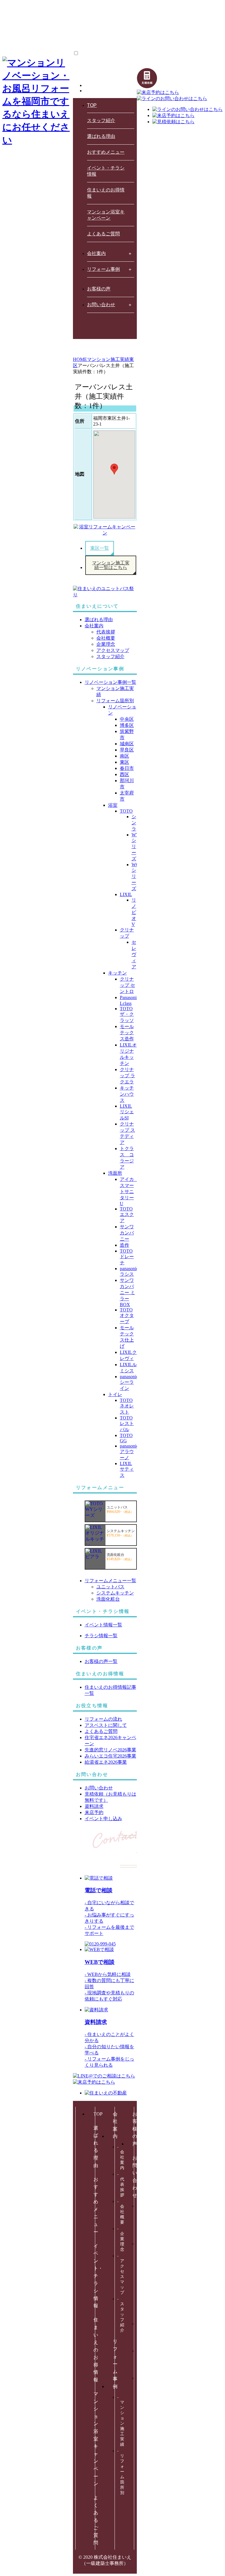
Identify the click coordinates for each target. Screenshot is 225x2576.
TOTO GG (126, 1438)
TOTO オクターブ (127, 1316)
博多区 (127, 725)
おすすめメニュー (106, 152)
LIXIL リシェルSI (127, 1112)
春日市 (127, 768)
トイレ (115, 1394)
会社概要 (106, 638)
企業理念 (106, 644)
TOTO (126, 811)
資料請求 (96, 2022)
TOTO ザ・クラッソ (127, 1014)
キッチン (117, 973)
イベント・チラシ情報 (106, 171)
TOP (92, 105)
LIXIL (126, 894)
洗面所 (115, 1173)
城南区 (127, 744)
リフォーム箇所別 (115, 701)
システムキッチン (115, 1593)
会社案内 (96, 253)
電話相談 (99, 1890)
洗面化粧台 (108, 1599)
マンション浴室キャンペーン (106, 215)
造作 (125, 1245)
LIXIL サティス (127, 1469)
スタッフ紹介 (101, 120)
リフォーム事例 (103, 269)
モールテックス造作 (127, 1033)
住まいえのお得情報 (106, 193)
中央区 (127, 719)
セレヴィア (134, 954)
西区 (125, 774)
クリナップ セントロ (127, 985)
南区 (125, 756)
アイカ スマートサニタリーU (129, 1191)
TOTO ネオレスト (127, 1406)
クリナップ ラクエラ (127, 1076)
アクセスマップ (113, 650)
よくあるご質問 (103, 234)
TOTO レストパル (127, 1424)
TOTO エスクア (127, 1215)
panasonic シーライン (129, 1382)
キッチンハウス (127, 1094)
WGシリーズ (135, 877)
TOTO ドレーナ (127, 1257)
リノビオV (134, 912)
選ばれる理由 (101, 136)
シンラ (134, 823)
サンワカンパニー (127, 1233)
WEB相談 (100, 1962)
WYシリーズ (135, 847)
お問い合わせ (101, 305)
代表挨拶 (106, 632)
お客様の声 (99, 289)
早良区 (127, 750)
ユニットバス (110, 1587)
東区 (125, 762)
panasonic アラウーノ (129, 1452)
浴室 (113, 805)
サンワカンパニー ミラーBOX (127, 1292)
